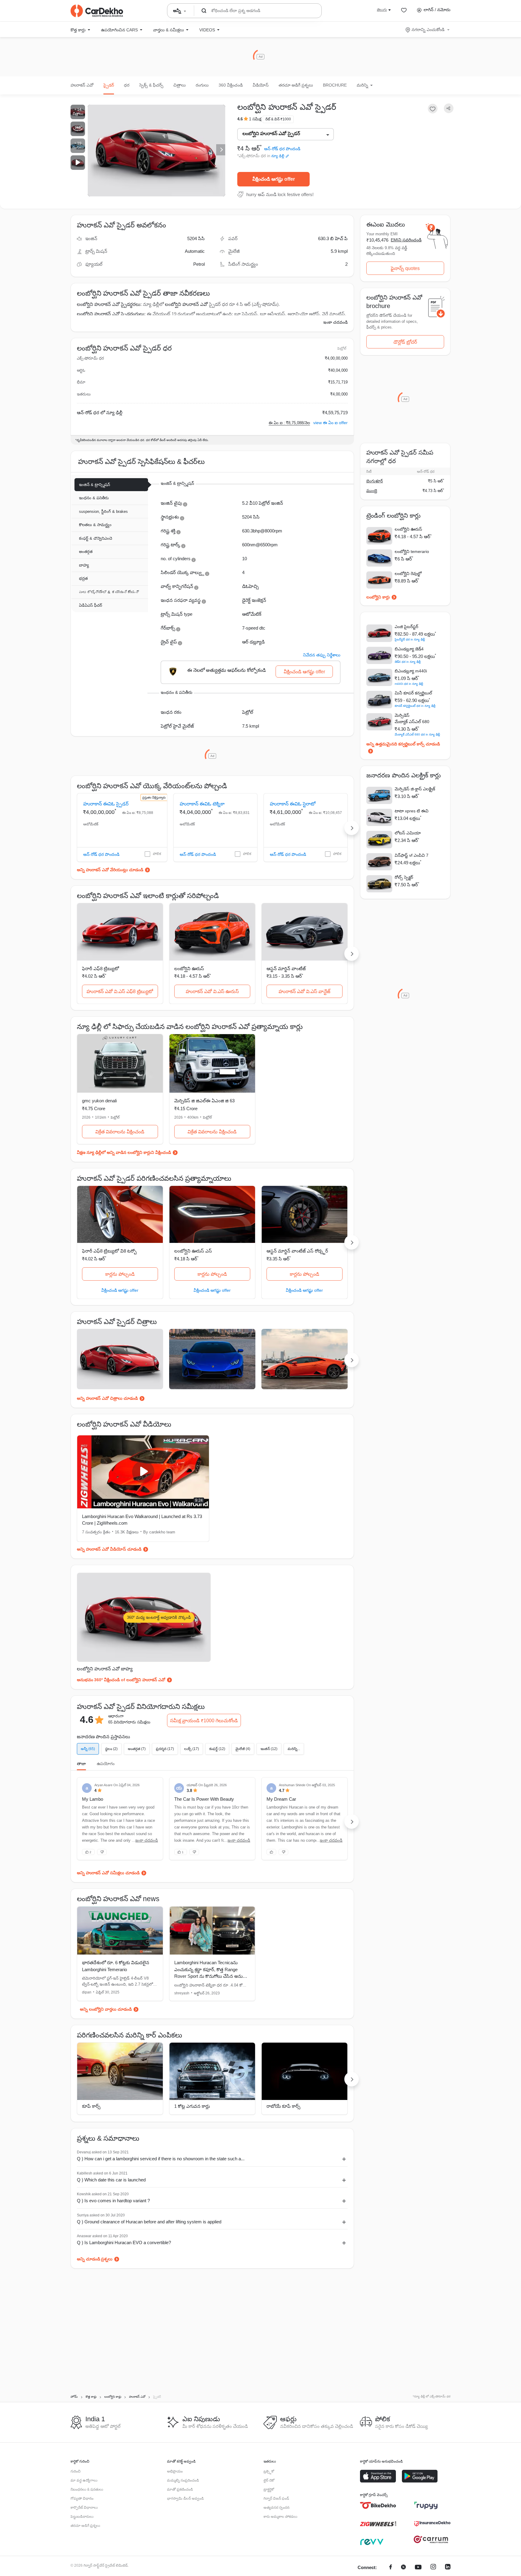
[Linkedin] (448, 2568)
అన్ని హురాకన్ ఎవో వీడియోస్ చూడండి (109, 1549)
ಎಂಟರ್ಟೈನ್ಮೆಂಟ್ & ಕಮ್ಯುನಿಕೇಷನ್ (109, 592)
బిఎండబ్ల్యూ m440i (411, 671)
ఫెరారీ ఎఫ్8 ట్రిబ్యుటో (101, 969)
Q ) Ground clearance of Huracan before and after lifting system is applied (149, 2222)
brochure (335, 85)
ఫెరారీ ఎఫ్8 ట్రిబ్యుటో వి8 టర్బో (109, 1251)
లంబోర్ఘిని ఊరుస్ (189, 969)
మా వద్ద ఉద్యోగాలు (84, 2480)
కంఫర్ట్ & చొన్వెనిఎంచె (96, 538)
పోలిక (157, 854)
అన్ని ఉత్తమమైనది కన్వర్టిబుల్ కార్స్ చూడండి (403, 744)
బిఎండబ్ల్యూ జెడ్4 (409, 649)
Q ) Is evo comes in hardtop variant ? (113, 2201)
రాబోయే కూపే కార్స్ (283, 2106)
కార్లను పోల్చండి (120, 1274)
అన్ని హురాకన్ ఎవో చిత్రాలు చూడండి (107, 1398)
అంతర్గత (86, 552)
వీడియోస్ (261, 85)
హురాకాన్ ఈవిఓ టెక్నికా (202, 804)
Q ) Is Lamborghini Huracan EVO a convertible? (124, 2242)
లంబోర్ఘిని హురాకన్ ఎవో (186, 304)
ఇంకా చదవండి (335, 322)
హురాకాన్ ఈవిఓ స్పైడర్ (106, 804)
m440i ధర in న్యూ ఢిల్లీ (409, 684)
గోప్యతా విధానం (82, 2498)
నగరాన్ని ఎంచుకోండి (428, 30)
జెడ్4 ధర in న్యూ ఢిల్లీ (408, 662)
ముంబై (372, 491)
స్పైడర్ (109, 85)
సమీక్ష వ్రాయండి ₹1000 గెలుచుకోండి (204, 1721)
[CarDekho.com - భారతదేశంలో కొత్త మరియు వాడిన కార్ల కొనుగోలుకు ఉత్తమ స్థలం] (97, 11)
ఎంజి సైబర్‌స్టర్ (406, 627)
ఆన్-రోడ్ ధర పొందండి (282, 149)
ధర (127, 85)
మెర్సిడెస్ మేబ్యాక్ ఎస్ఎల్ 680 (412, 718)
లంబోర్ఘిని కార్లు (378, 597)
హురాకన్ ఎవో (82, 85)
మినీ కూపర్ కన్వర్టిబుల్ (413, 693)
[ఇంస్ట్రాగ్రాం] (433, 2568)
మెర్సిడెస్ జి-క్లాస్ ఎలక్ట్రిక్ (415, 789)
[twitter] (403, 2568)
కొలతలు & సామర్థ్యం (95, 525)
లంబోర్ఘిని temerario (412, 551)
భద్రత (83, 578)
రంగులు (202, 85)
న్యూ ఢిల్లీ (278, 156)
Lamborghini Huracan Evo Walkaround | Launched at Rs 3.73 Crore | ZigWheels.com (142, 1520)
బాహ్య (84, 565)
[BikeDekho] (378, 2505)
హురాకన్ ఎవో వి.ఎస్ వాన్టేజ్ (305, 991)
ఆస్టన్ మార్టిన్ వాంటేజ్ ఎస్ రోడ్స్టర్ (297, 1251)
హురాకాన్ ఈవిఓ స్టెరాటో (293, 804)
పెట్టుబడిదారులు (82, 2517)
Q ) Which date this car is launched (111, 2180)
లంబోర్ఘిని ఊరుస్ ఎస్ (193, 1251)
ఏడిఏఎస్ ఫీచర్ (91, 605)
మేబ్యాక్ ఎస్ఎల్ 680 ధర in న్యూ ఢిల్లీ (417, 734)
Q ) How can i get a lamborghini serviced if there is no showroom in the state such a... (161, 2159)
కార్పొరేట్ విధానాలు (84, 2508)
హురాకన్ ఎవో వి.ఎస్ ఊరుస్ (212, 991)
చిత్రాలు (180, 85)
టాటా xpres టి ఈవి (412, 811)
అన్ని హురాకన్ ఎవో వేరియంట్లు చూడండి (110, 870)
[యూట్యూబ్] (418, 2568)
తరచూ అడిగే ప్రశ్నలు (296, 85)
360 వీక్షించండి (231, 85)
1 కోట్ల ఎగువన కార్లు (192, 2106)
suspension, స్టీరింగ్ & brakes (103, 511)
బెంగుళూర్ (375, 481)
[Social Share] (449, 108)
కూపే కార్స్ (91, 2106)
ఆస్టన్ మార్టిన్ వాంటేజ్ (286, 969)
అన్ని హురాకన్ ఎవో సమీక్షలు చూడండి (108, 1873)
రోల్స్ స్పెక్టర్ (404, 877)
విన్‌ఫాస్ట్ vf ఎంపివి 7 (412, 855)
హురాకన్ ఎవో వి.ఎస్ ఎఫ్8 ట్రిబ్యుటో (120, 991)
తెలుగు (382, 10)
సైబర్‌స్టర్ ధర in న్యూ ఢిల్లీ (410, 639)
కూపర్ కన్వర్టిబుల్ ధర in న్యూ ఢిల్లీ (415, 706)
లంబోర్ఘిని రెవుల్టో (408, 573)
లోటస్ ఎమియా (408, 833)
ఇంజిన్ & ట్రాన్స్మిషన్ (95, 485)
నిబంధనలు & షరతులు (87, 2489)
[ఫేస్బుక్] (391, 2568)
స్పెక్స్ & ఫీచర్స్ (151, 85)
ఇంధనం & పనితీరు (94, 498)
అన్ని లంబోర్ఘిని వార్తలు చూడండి (106, 2009)
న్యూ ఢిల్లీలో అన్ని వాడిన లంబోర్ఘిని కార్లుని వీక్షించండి (129, 1152)
